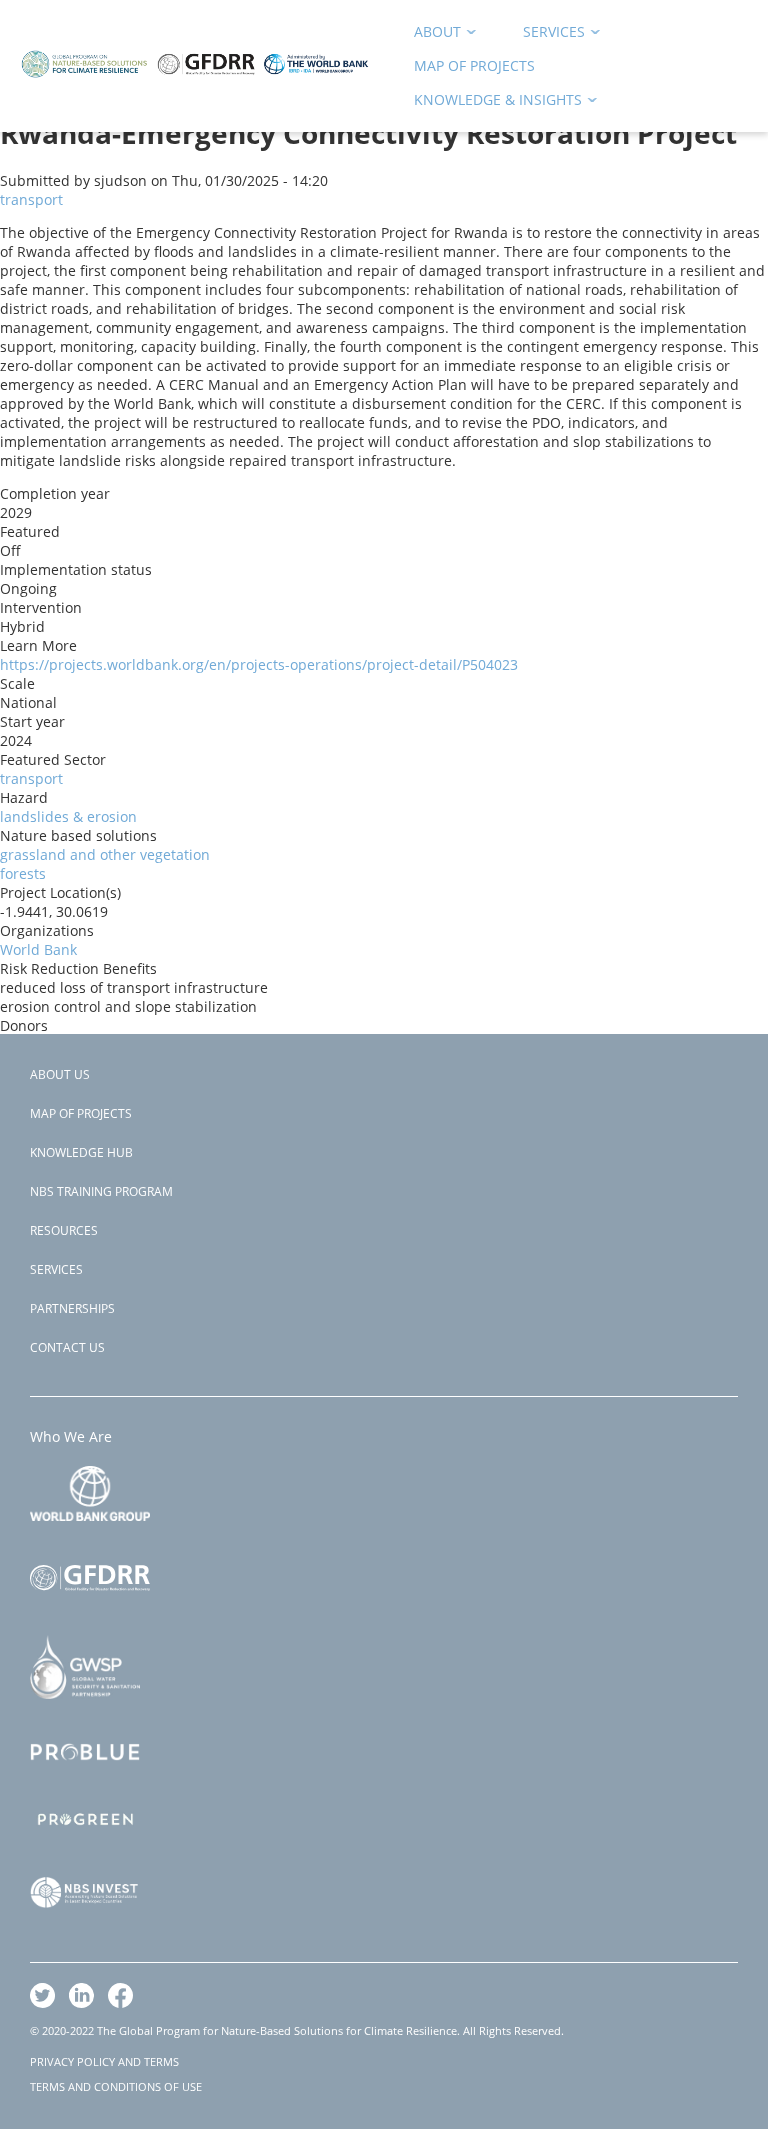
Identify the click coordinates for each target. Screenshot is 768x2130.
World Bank (38, 949)
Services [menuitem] (547, 35)
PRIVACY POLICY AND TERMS (104, 2061)
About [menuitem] (430, 35)
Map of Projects (81, 1113)
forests (23, 873)
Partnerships (72, 1308)
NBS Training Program (101, 1191)
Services (56, 1269)
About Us (60, 1074)
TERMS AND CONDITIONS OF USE (116, 2086)
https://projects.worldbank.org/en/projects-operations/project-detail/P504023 (259, 664)
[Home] (195, 86)
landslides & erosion (68, 816)
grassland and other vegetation (105, 854)
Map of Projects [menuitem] (474, 65)
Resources (64, 1230)
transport (31, 199)
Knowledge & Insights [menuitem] (491, 103)
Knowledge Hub (81, 1152)
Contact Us (67, 1347)
